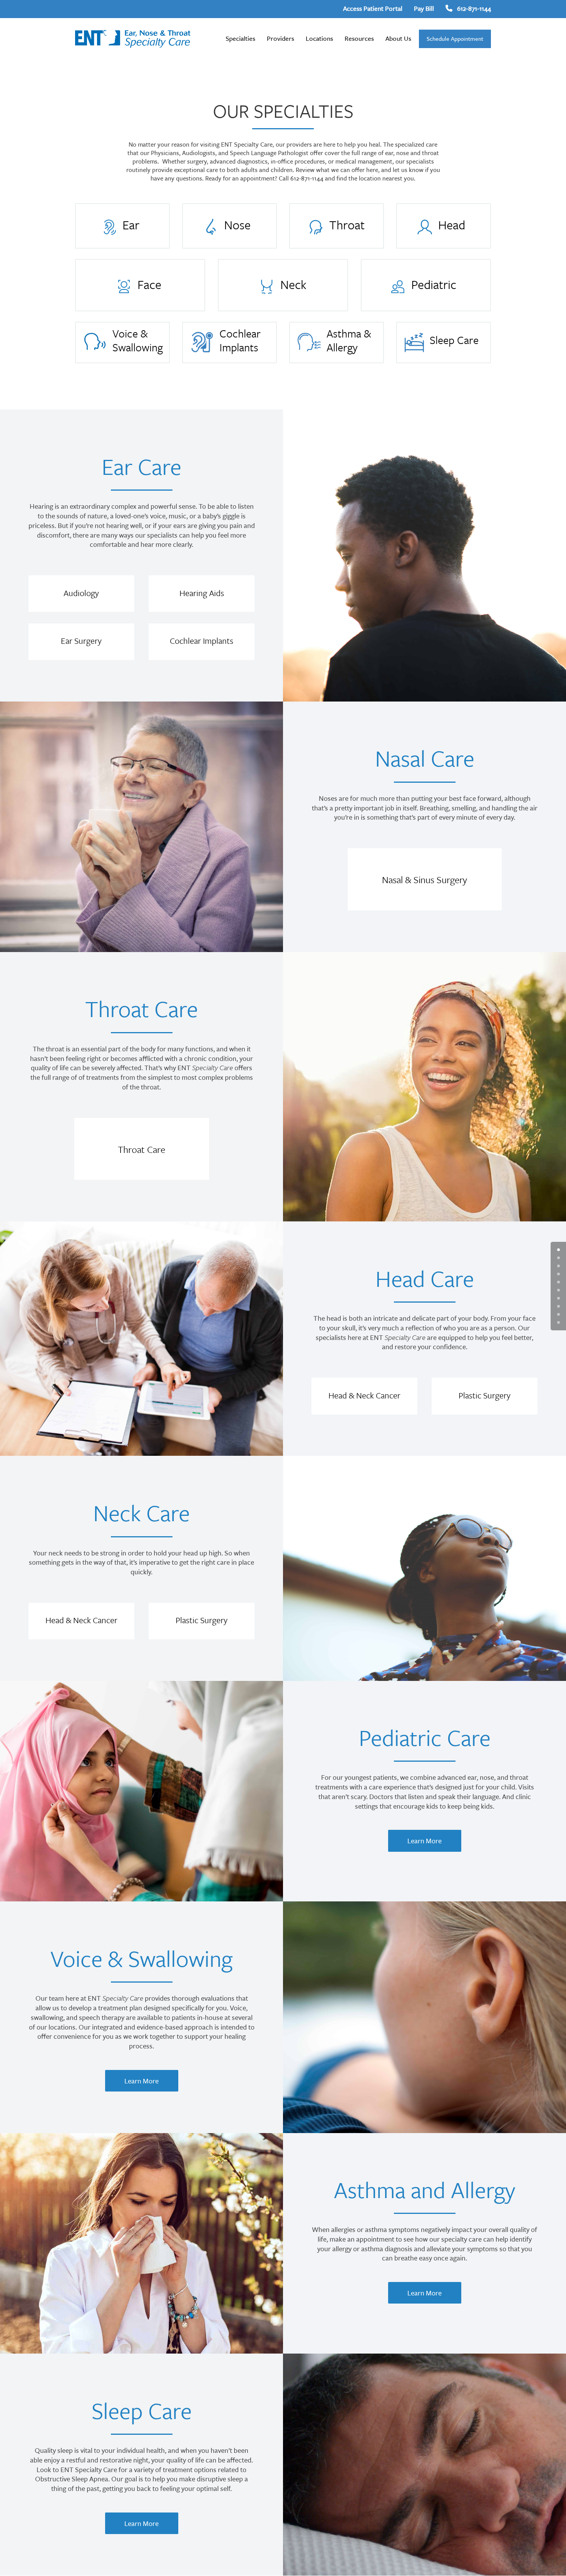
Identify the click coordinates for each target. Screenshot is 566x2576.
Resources (359, 38)
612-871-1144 (474, 8)
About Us (398, 38)
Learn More (424, 1841)
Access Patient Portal (373, 8)
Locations (319, 38)
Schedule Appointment (455, 38)
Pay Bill (424, 8)
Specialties (240, 38)
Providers (280, 38)
